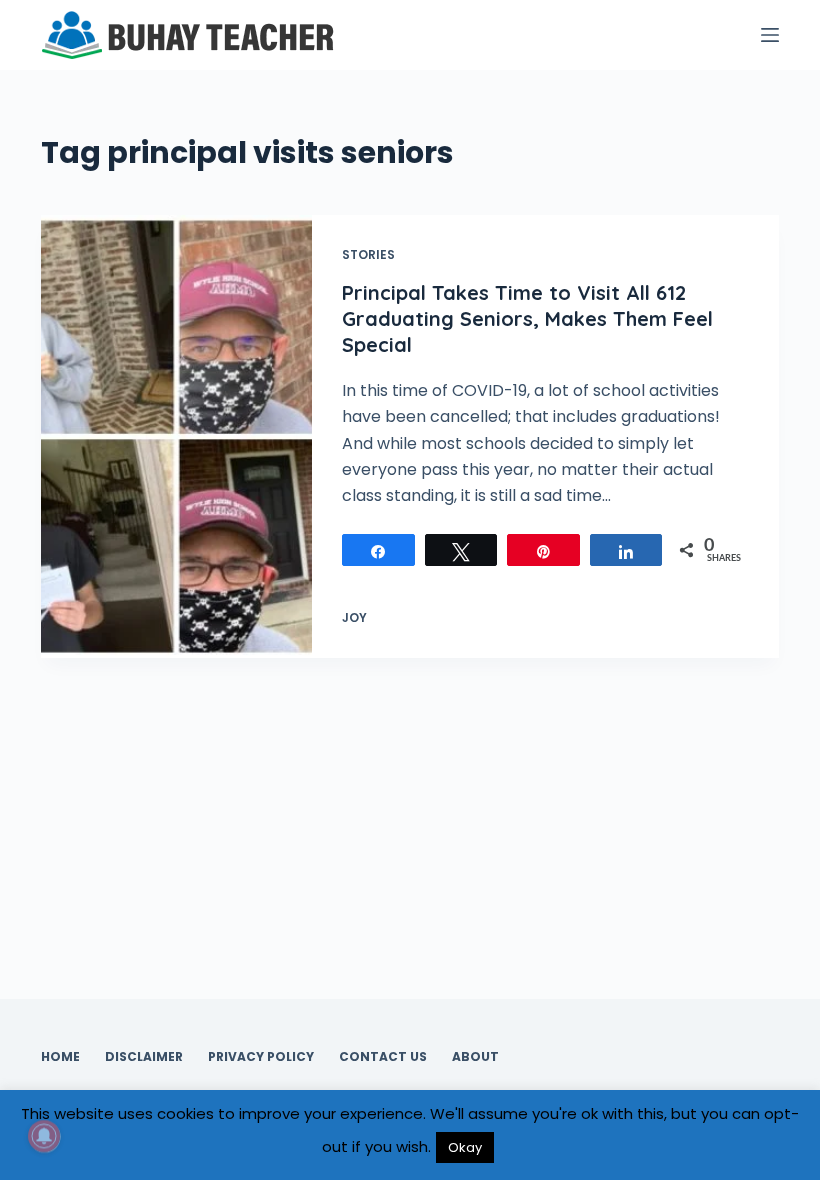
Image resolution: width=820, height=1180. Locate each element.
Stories (368, 254)
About (475, 1057)
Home (60, 1057)
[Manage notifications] (44, 1136)
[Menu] (770, 35)
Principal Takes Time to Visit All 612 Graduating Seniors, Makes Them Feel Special (527, 318)
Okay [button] (465, 1147)
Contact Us (383, 1057)
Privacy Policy (261, 1057)
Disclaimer (144, 1057)
